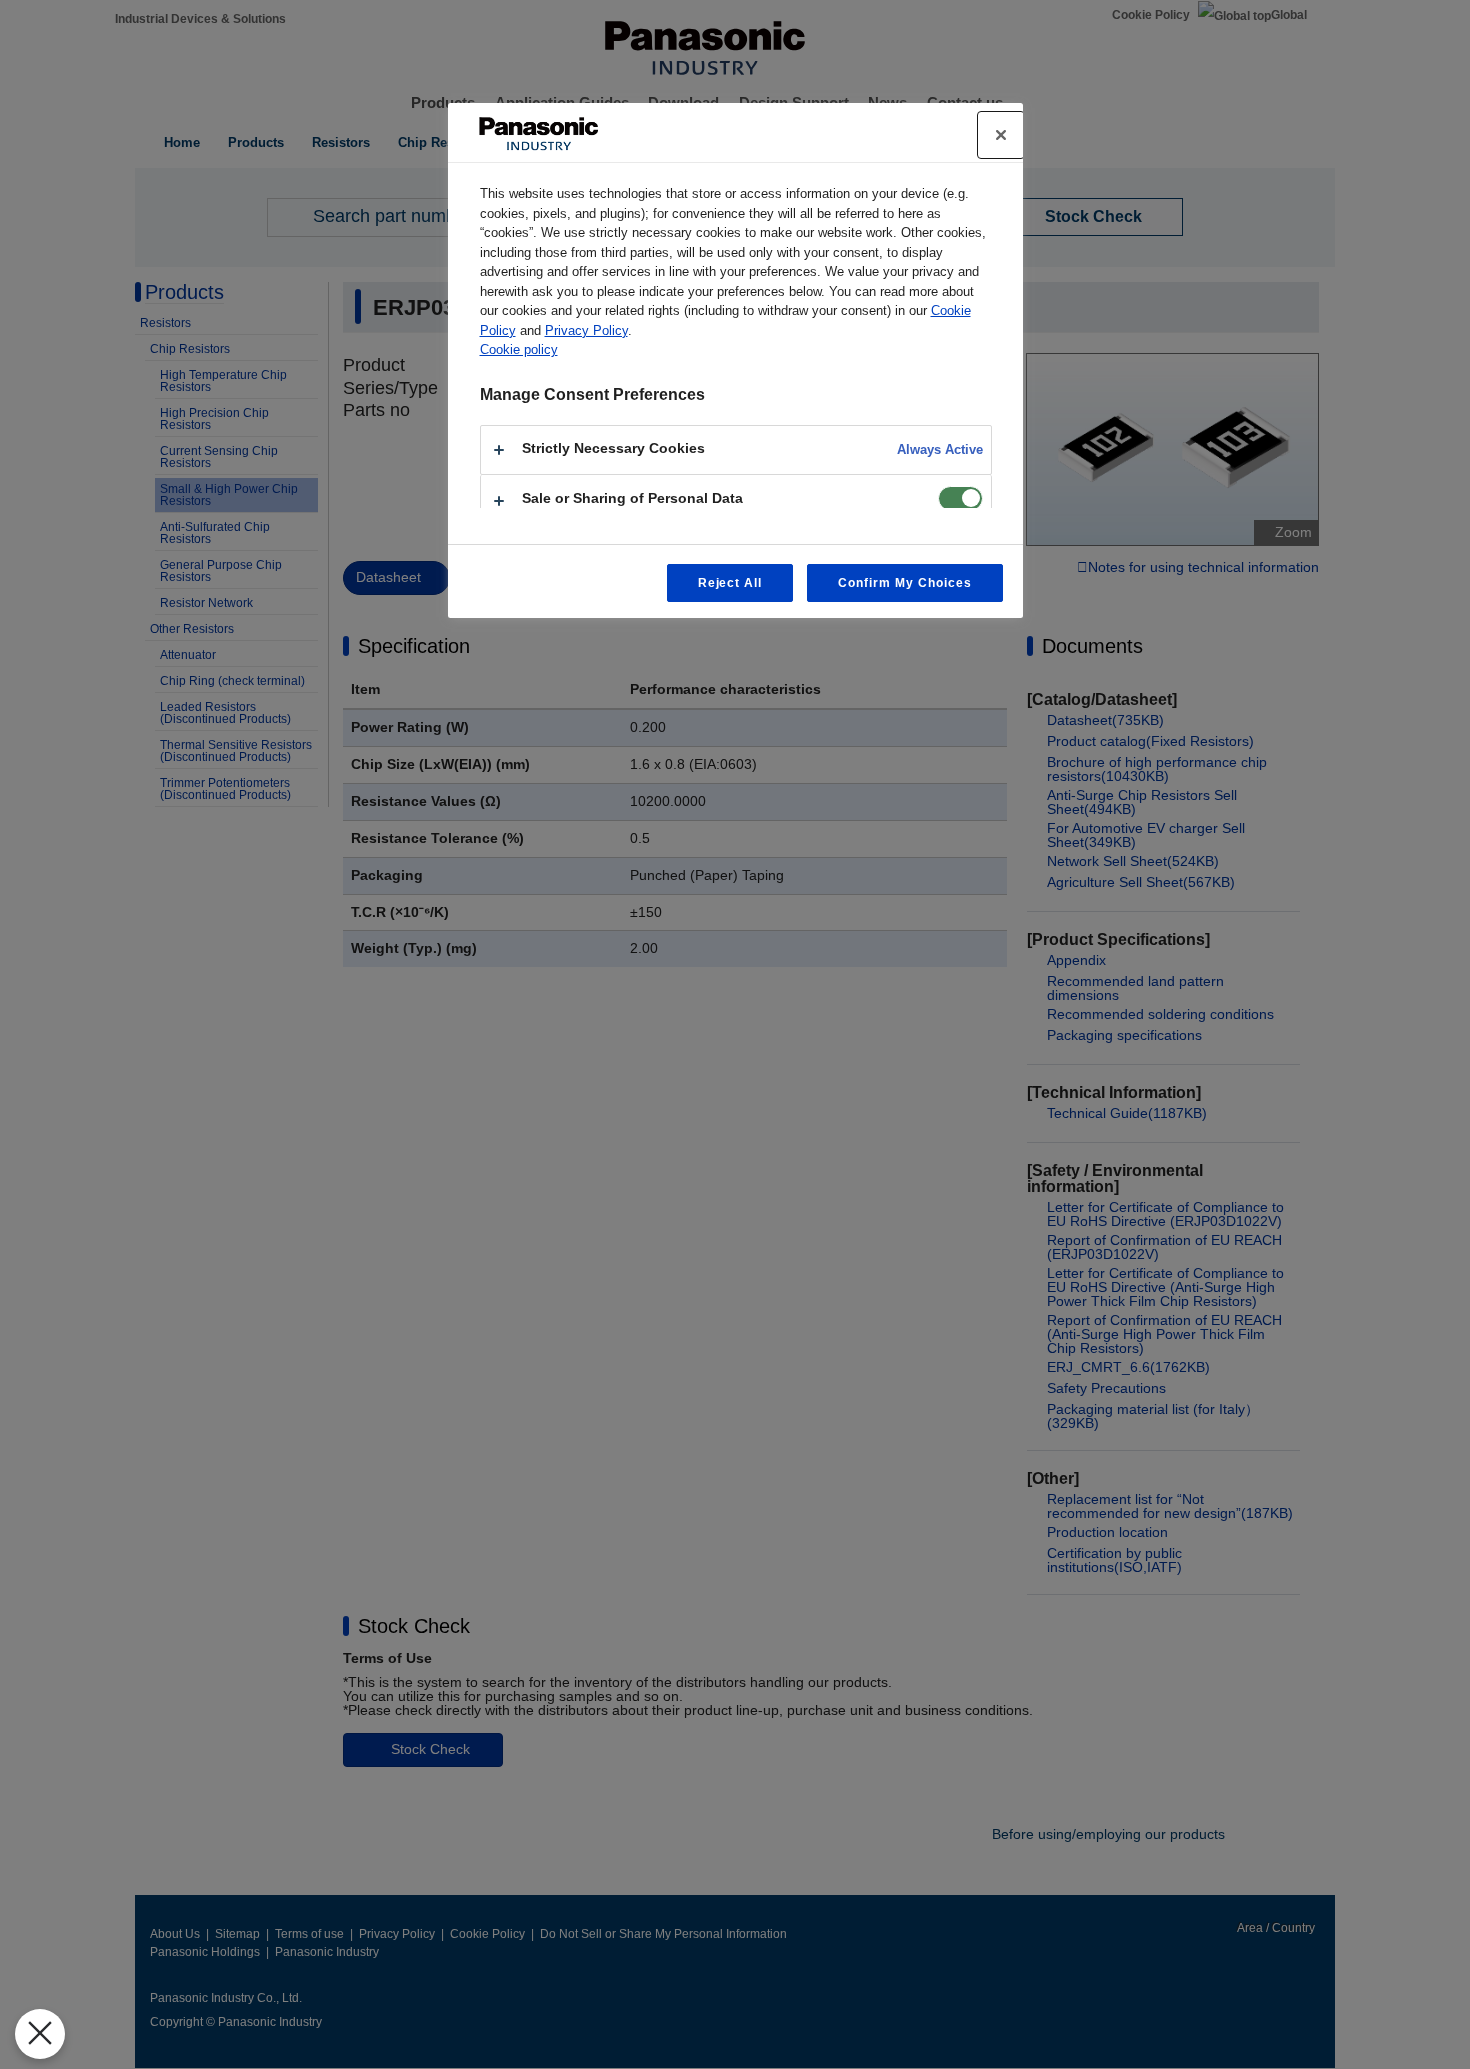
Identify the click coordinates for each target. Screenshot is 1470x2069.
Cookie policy (519, 349)
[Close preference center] (1001, 135)
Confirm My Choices (904, 583)
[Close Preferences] (40, 2034)
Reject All (730, 583)
